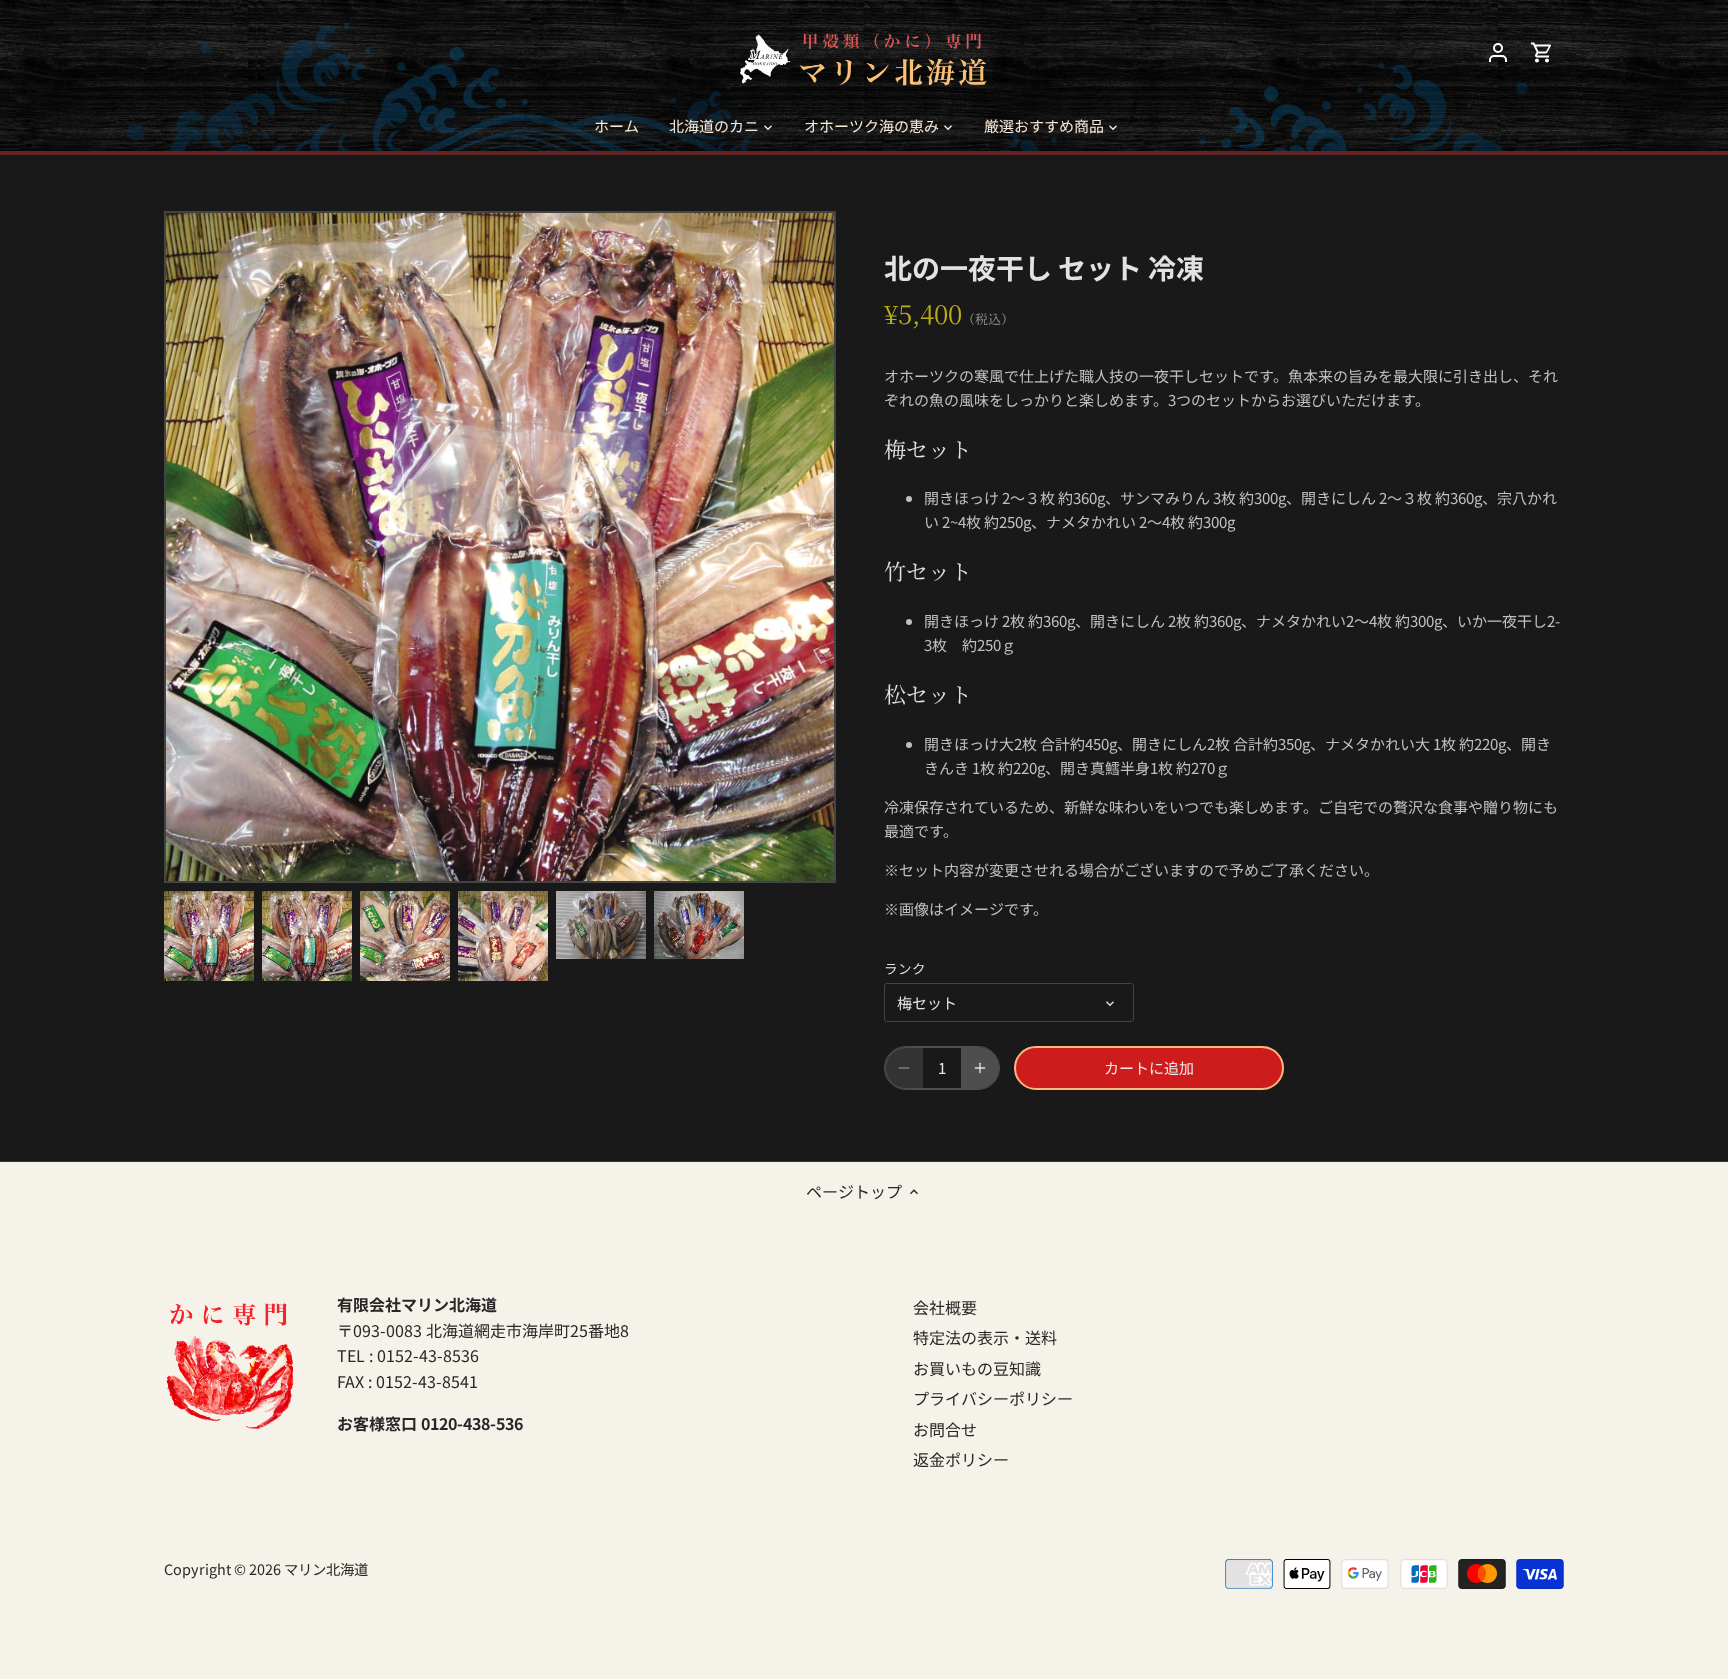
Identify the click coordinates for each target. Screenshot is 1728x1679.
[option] (209, 936)
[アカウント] (1498, 50)
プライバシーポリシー (993, 1398)
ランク (905, 968)
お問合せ (945, 1429)
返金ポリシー (961, 1459)
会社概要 (945, 1307)
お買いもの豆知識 (977, 1368)
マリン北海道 (326, 1568)
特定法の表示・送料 (985, 1337)
